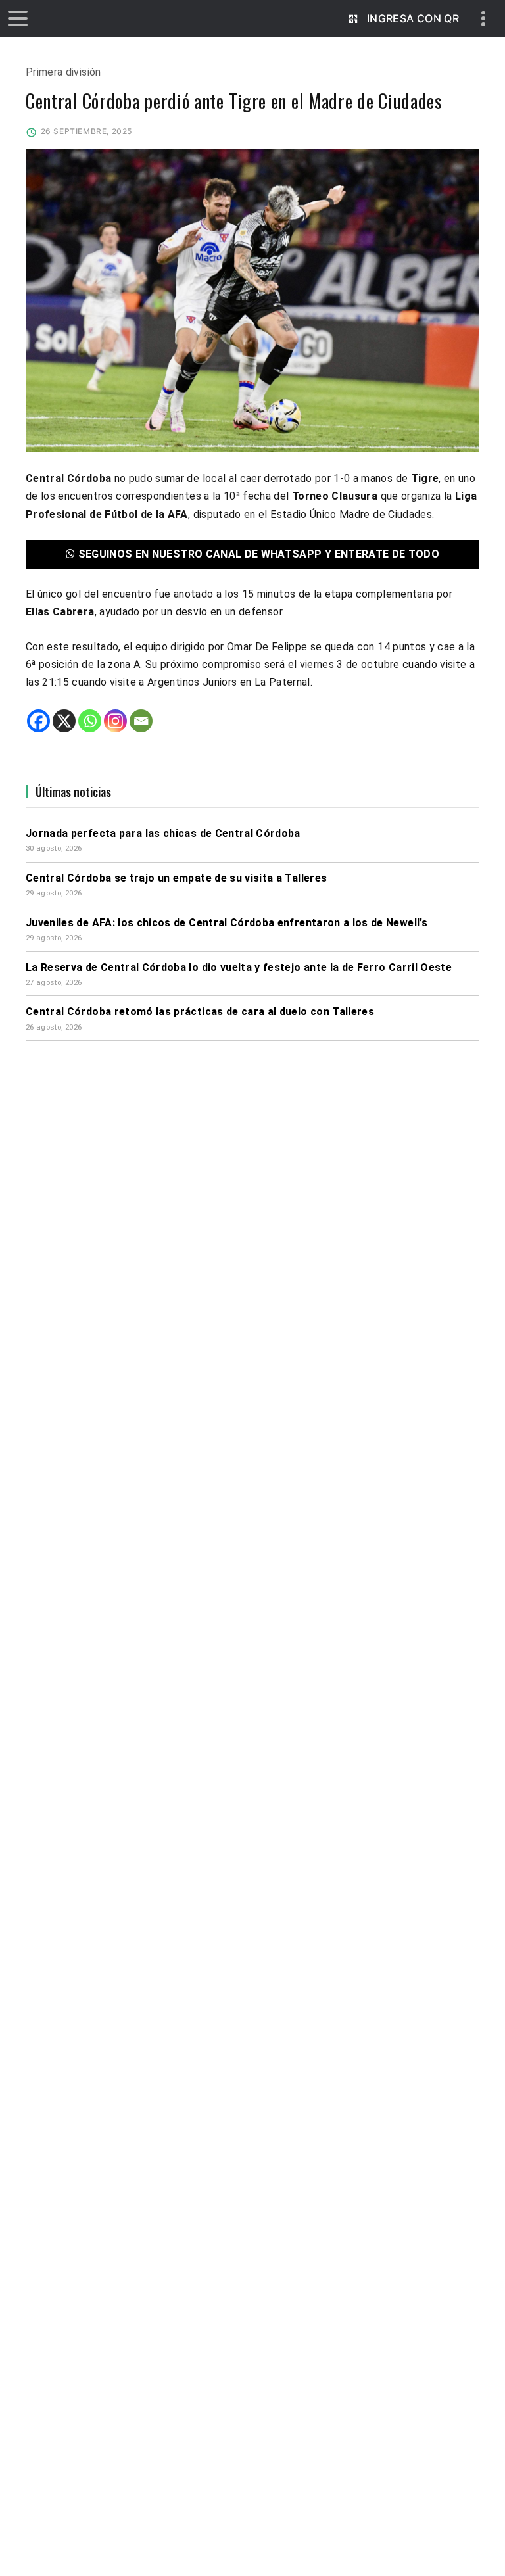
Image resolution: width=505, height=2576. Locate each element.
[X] (64, 721)
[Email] (141, 721)
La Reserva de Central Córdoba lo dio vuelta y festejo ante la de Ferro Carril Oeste (239, 967)
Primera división (63, 72)
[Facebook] (38, 721)
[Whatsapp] (90, 721)
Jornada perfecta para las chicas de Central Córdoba (163, 833)
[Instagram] (115, 721)
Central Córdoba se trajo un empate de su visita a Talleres (176, 878)
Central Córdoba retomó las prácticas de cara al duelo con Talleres (200, 1012)
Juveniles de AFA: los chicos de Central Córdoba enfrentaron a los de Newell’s (227, 923)
